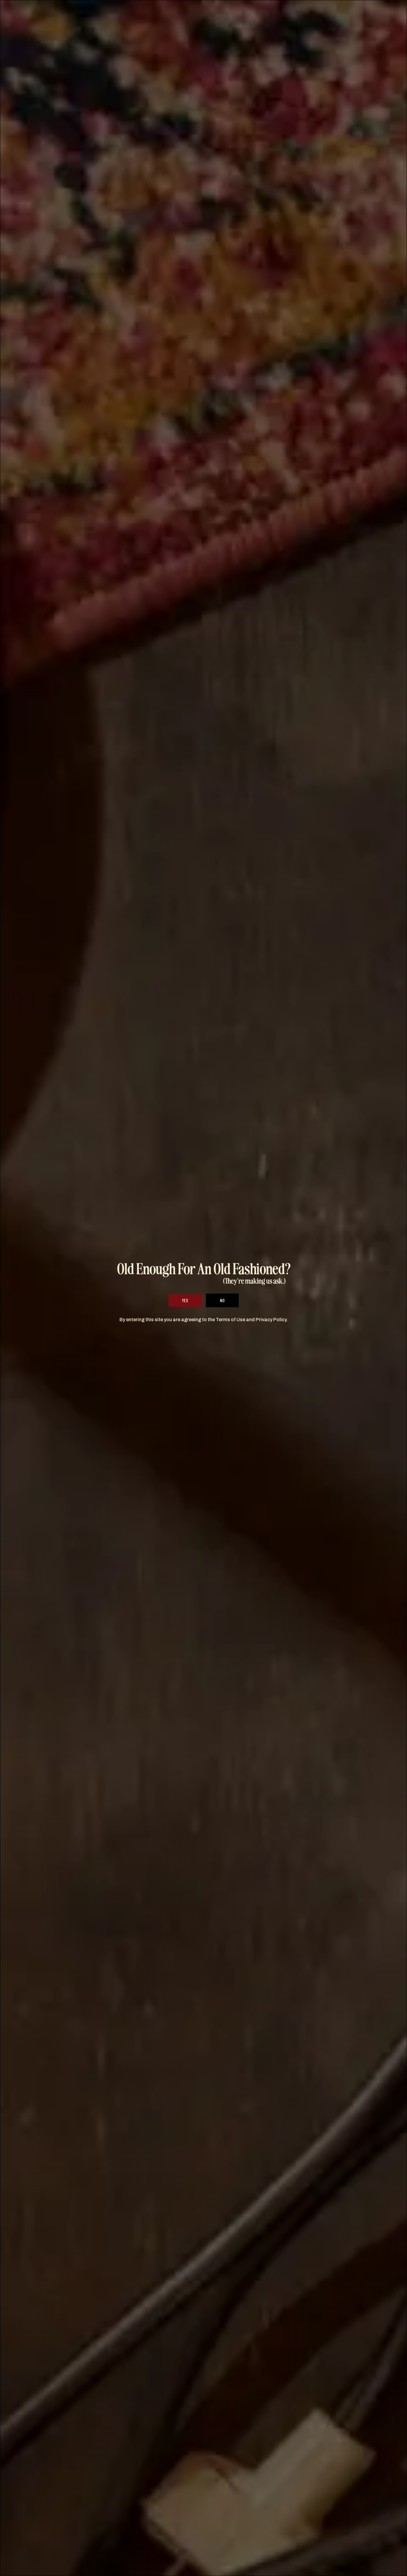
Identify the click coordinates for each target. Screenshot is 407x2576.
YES (185, 1300)
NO (222, 1300)
